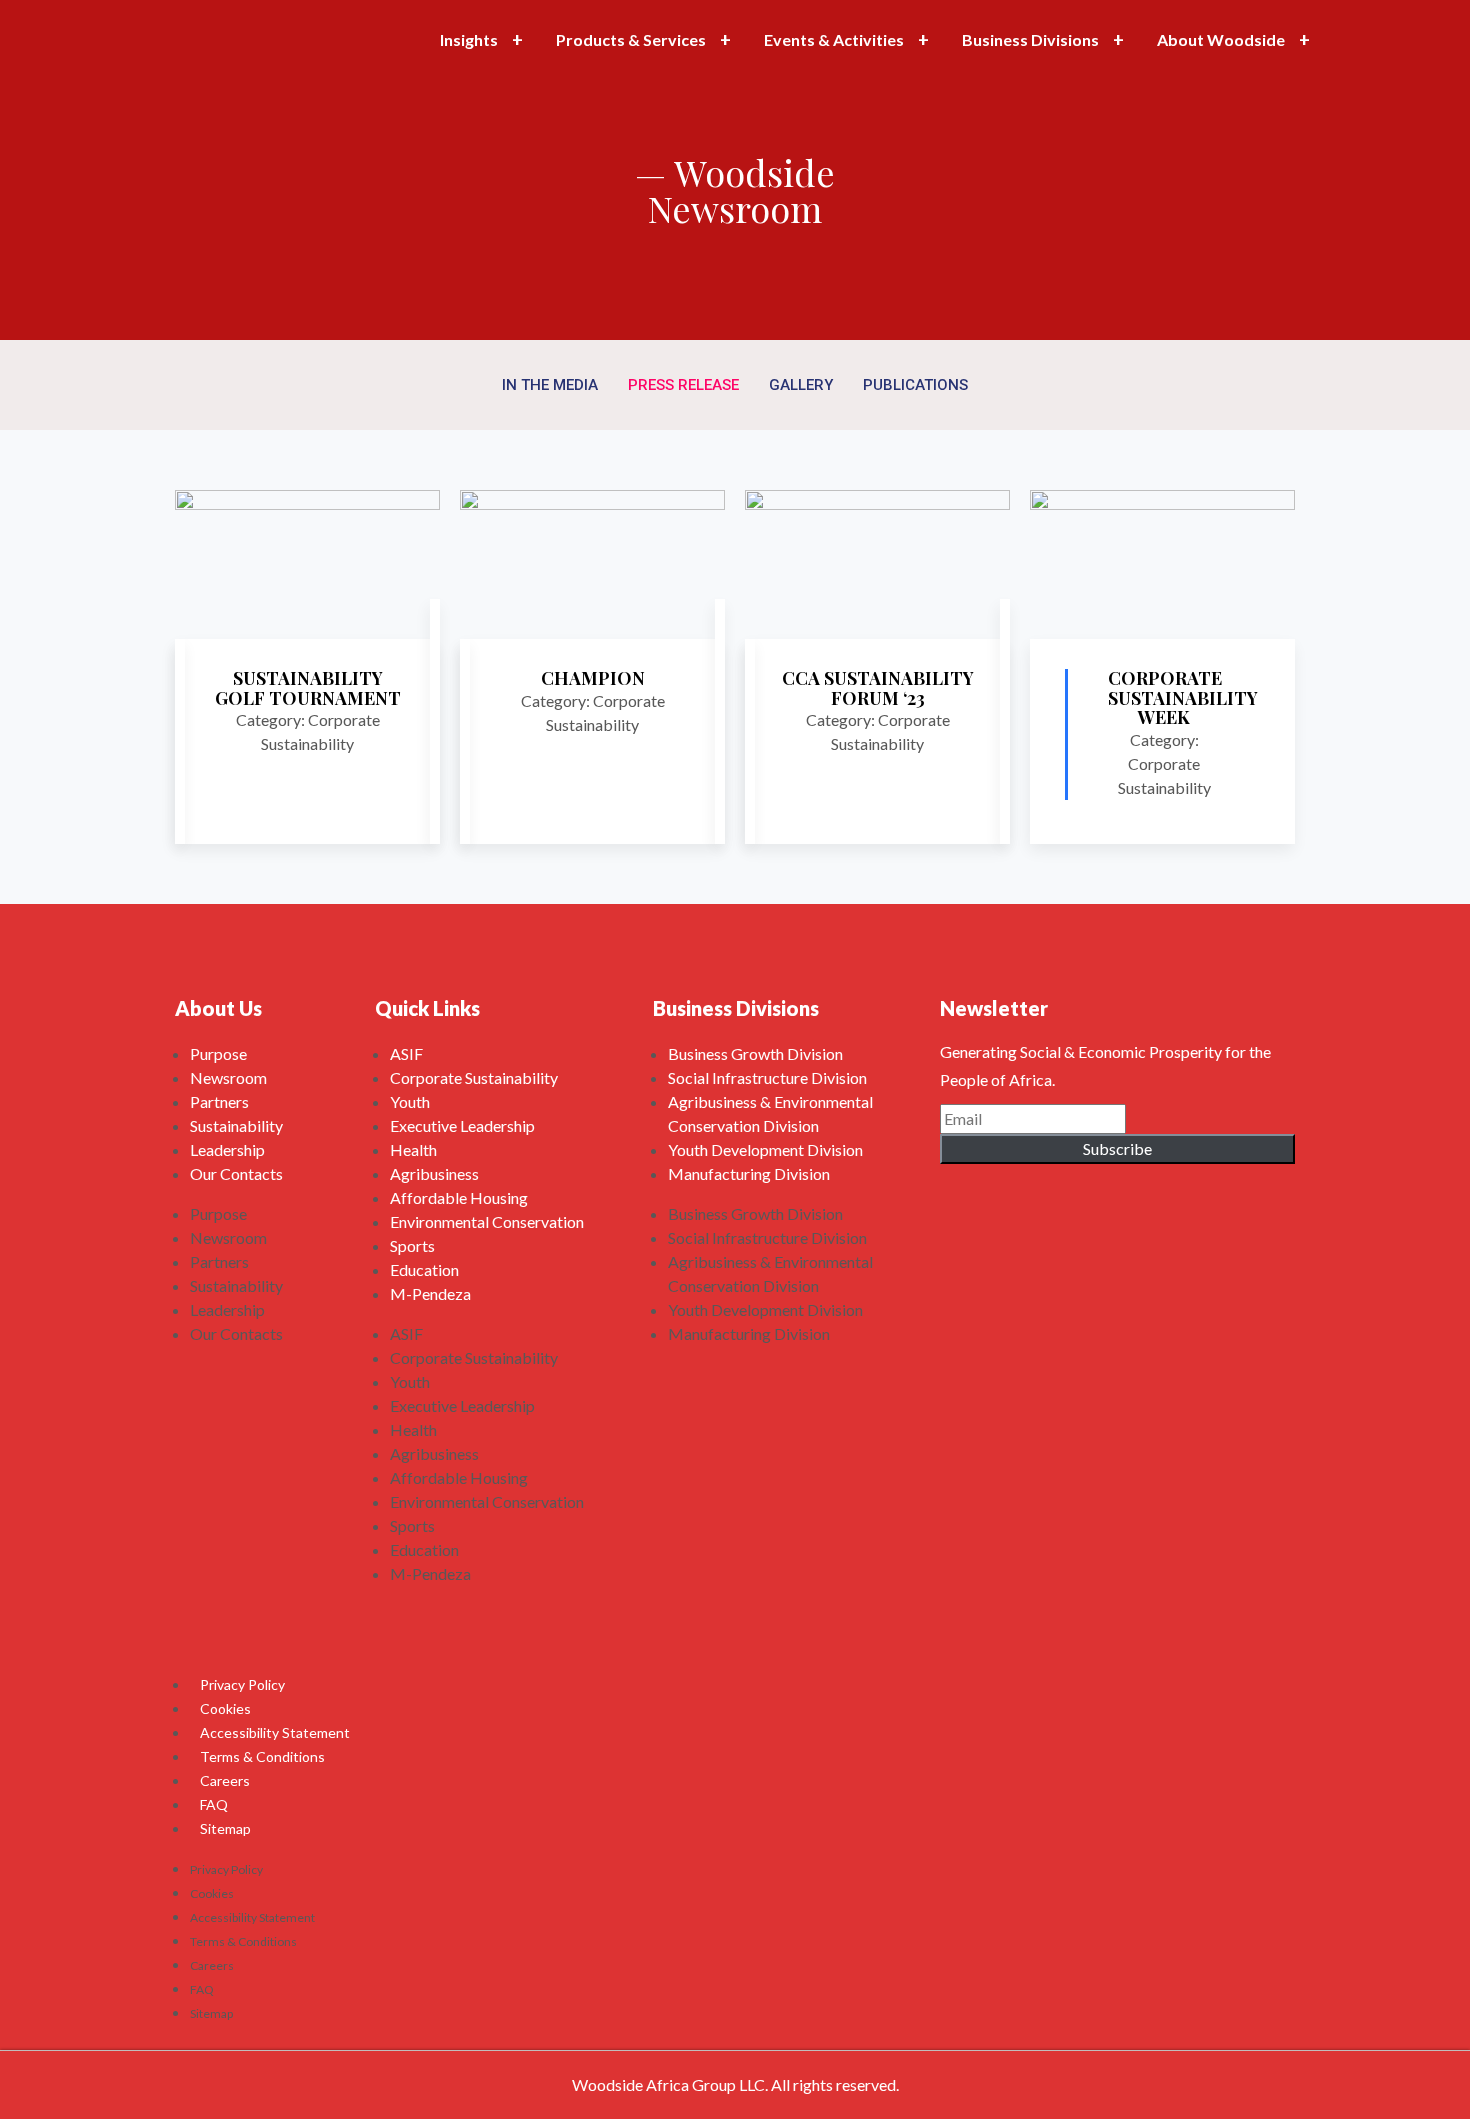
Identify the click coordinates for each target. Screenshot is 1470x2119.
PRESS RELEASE (683, 385)
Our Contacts (236, 1173)
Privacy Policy (242, 1684)
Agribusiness (434, 1173)
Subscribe (1117, 1148)
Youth (410, 1101)
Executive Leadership (462, 1125)
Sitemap (225, 1828)
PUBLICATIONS (915, 385)
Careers (225, 1780)
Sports (412, 1245)
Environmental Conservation (487, 1221)
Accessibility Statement (275, 1732)
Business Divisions (1030, 39)
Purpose (218, 1053)
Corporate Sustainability (474, 1077)
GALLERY (801, 385)
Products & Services (631, 39)
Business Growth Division (755, 1053)
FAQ (214, 1804)
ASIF (406, 1053)
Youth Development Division (765, 1149)
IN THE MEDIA (550, 385)
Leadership (227, 1149)
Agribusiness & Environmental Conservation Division (770, 1113)
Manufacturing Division (749, 1173)
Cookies (225, 1708)
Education (424, 1269)
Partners (219, 1101)
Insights (469, 39)
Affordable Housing (459, 1197)
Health (413, 1149)
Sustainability (236, 1125)
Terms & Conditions (262, 1756)
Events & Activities (834, 39)
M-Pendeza (430, 1293)
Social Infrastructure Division (767, 1077)
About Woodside (1221, 39)
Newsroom (228, 1077)
